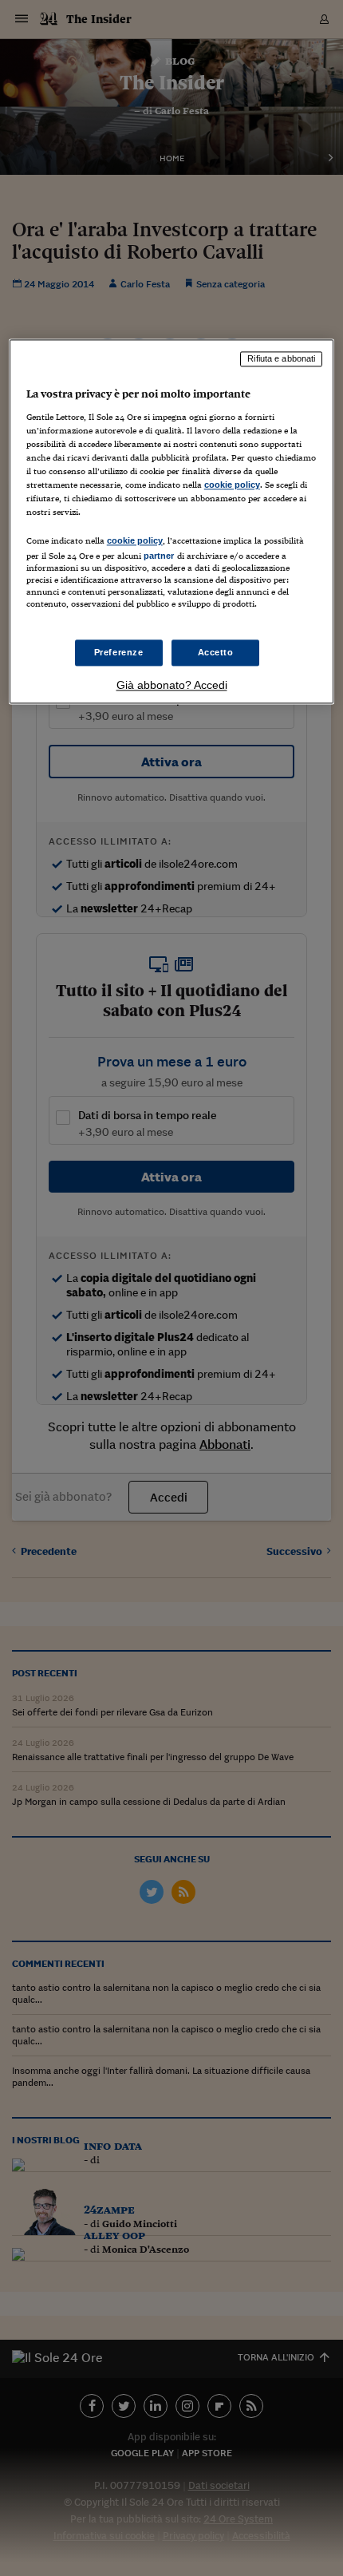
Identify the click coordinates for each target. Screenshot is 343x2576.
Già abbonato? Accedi (172, 686)
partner (159, 556)
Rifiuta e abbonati (281, 358)
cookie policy (232, 485)
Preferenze (119, 652)
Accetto (216, 652)
